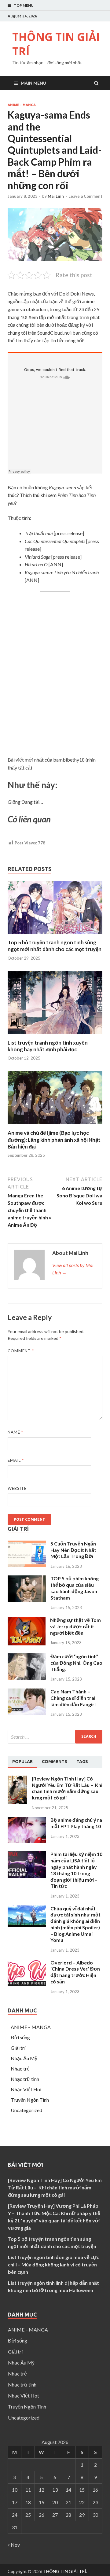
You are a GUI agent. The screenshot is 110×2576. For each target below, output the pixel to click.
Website (17, 1488)
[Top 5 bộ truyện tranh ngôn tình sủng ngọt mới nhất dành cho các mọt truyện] (55, 935)
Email (16, 1460)
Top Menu (24, 5)
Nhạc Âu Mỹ (24, 2058)
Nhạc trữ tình (25, 2079)
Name (15, 1432)
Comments (55, 1762)
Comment (21, 1351)
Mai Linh (56, 196)
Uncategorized (26, 2110)
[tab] (22, 1762)
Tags (82, 1762)
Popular (22, 1762)
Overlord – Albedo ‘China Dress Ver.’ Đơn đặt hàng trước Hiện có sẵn (75, 1972)
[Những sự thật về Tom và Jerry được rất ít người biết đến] (27, 1643)
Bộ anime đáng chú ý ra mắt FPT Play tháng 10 (76, 1823)
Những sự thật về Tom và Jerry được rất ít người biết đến (75, 1626)
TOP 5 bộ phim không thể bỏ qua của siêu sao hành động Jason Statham (75, 1588)
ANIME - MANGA (22, 105)
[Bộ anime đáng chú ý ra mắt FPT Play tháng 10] (27, 1841)
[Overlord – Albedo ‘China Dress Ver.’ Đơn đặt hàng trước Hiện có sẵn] (27, 1984)
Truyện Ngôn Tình (30, 2100)
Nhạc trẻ (20, 2069)
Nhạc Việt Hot (26, 2089)
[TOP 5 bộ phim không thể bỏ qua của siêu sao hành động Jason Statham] (27, 1600)
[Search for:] (55, 1737)
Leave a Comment (85, 196)
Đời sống (20, 2037)
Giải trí (18, 2048)
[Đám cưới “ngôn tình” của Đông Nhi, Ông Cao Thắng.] (27, 1678)
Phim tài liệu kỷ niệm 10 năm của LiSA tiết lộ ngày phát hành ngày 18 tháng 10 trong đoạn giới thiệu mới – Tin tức (76, 1870)
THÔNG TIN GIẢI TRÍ (56, 44)
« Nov (14, 2545)
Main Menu (33, 83)
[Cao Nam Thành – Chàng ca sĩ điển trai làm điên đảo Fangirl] (27, 1713)
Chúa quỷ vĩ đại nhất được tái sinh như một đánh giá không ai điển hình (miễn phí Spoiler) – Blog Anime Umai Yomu (75, 1924)
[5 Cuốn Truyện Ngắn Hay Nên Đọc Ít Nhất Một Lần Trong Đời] (27, 1565)
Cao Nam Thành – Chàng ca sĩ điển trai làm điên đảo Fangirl (73, 1698)
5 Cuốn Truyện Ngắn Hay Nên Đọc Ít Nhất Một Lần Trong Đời (73, 1550)
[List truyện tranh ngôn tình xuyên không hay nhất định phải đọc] (55, 1036)
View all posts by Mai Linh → (73, 1269)
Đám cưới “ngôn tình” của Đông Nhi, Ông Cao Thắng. (76, 1663)
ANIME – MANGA (31, 2027)
